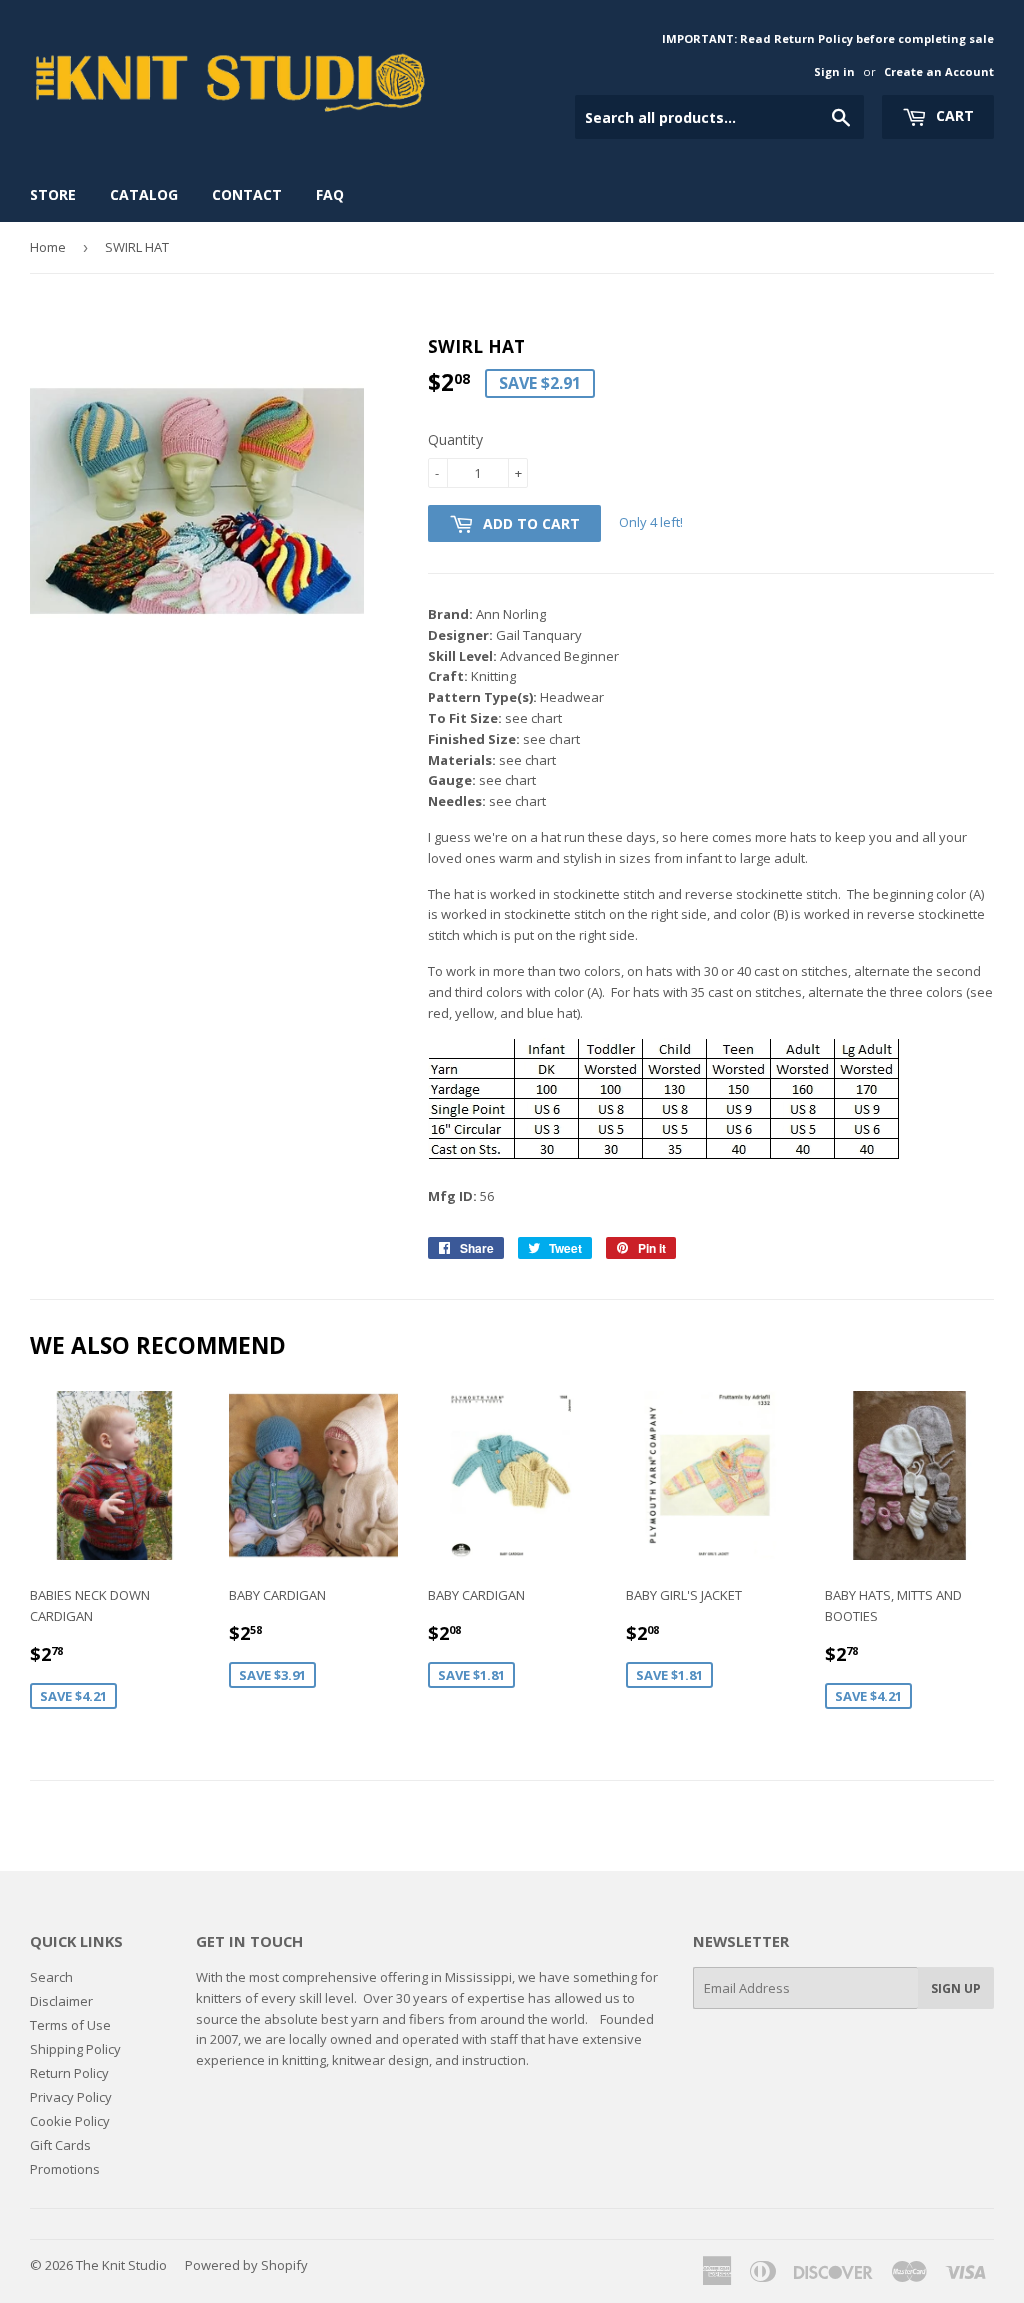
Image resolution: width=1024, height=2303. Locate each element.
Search (51, 1977)
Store (53, 194)
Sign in (834, 71)
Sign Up (956, 1988)
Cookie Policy (70, 2121)
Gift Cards (60, 2145)
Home (48, 247)
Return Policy (69, 2073)
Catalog (144, 194)
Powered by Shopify (246, 2265)
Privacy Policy (71, 2097)
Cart (953, 115)
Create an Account (939, 71)
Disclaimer (61, 2001)
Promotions (65, 2169)
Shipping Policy (75, 2049)
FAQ (330, 194)
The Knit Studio (121, 2265)
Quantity (455, 439)
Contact (247, 194)
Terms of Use (70, 2025)
